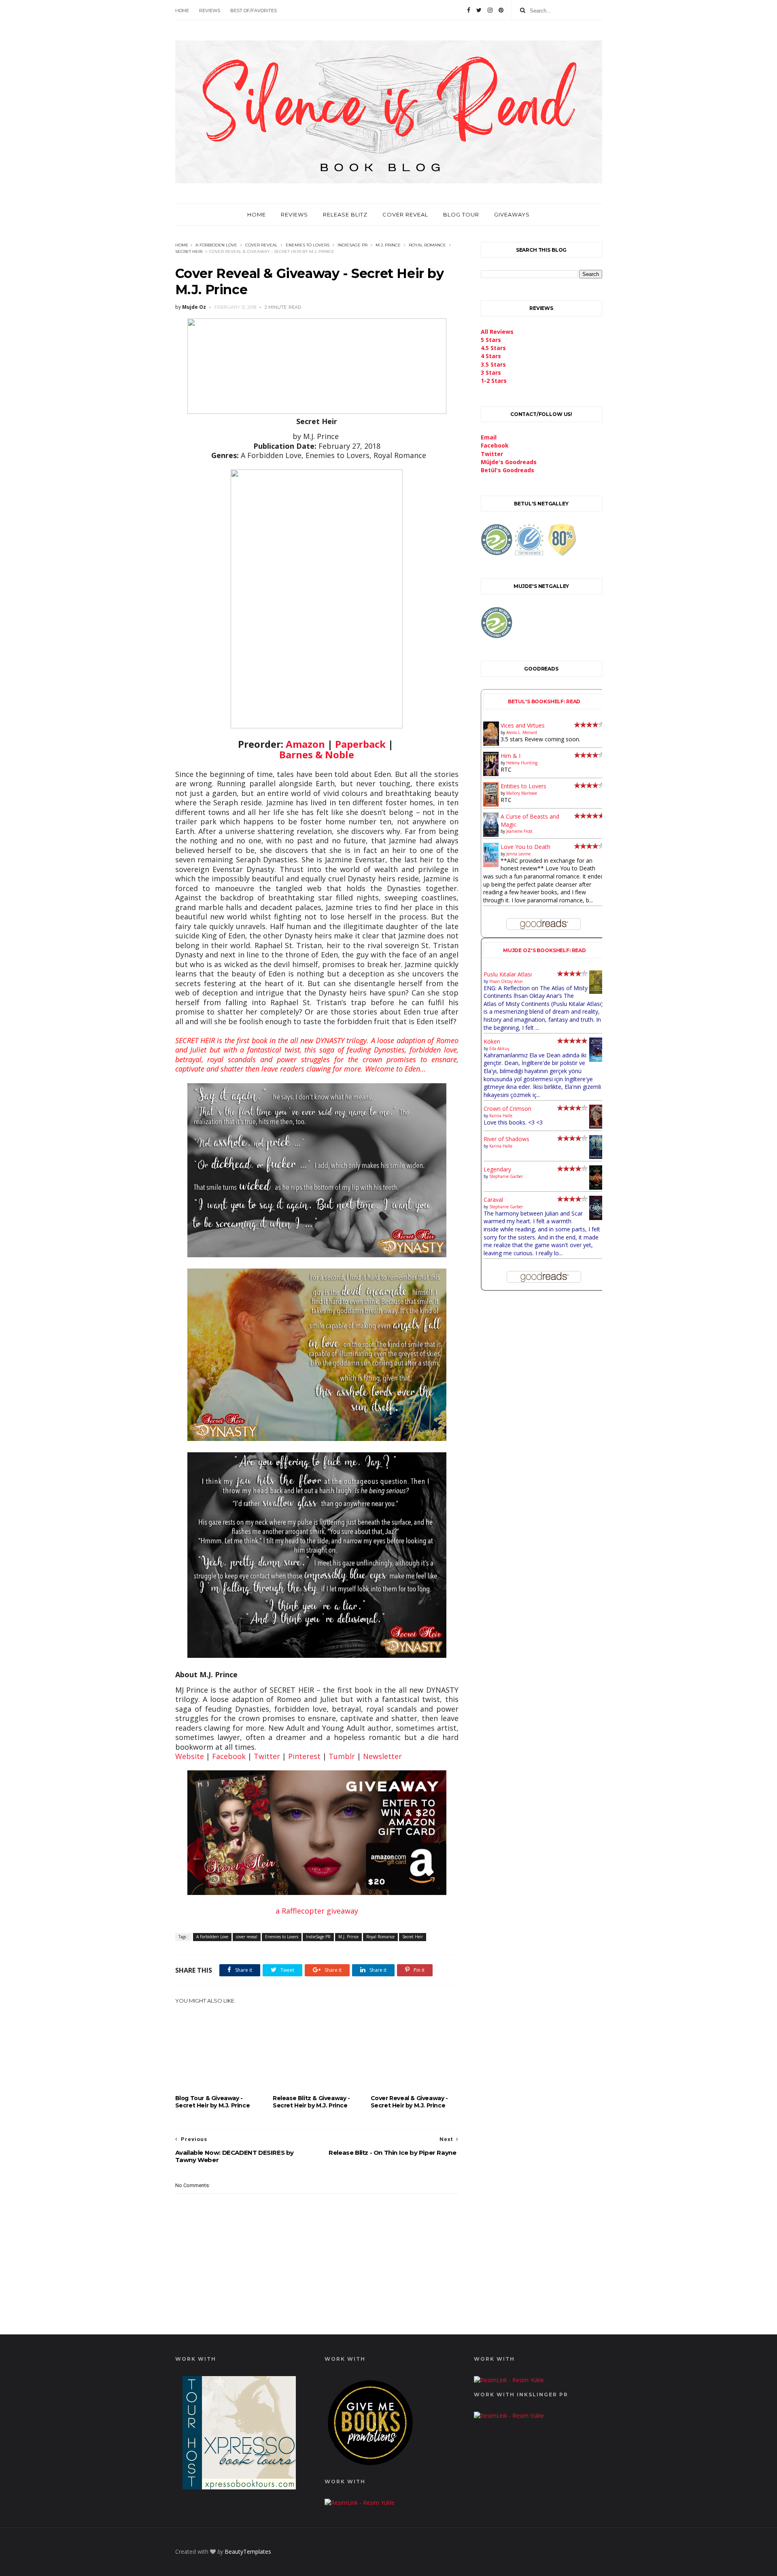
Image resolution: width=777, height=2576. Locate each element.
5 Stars (491, 340)
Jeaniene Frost (519, 831)
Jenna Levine (518, 854)
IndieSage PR (352, 245)
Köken (492, 1041)
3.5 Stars (493, 364)
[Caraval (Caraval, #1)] (597, 1218)
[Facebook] (469, 10)
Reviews (210, 11)
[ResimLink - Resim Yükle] (370, 2467)
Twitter (267, 1756)
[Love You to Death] (491, 865)
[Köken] (597, 1060)
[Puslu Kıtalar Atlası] (597, 992)
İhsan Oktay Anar (506, 981)
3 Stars (491, 372)
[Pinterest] (501, 10)
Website (190, 1756)
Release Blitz (345, 214)
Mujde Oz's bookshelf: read (545, 950)
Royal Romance (427, 245)
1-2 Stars (494, 381)
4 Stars (491, 356)
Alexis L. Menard (522, 732)
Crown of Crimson (507, 1109)
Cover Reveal (405, 214)
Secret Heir (189, 251)
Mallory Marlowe (522, 793)
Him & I (511, 756)
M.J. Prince (388, 245)
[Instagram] (490, 10)
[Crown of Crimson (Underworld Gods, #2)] (597, 1126)
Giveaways (512, 214)
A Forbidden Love (216, 245)
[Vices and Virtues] (491, 744)
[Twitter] (479, 10)
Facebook (229, 1756)
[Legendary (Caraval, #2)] (597, 1187)
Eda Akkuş (499, 1048)
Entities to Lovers (523, 786)
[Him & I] (491, 774)
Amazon (305, 744)
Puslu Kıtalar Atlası (508, 974)
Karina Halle (501, 1116)
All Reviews (497, 332)
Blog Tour (461, 214)
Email (489, 437)
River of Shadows (506, 1139)
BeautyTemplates (248, 2552)
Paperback (360, 744)
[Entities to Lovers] (491, 804)
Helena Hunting (522, 763)
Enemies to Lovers (308, 245)
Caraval (493, 1200)
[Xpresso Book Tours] (239, 2487)
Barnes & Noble (317, 754)
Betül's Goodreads (507, 470)
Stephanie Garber (506, 1176)
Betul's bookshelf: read (544, 701)
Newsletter (382, 1756)
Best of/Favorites (254, 11)
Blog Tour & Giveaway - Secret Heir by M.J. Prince (213, 2102)
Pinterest (304, 1756)
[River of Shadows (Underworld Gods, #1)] (597, 1157)
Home (182, 11)
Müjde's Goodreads (509, 462)
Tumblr (342, 1756)
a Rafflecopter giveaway (317, 1911)
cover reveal (261, 245)
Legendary (497, 1169)
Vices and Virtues (523, 725)
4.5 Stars (493, 348)
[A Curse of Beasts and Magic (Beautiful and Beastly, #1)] (491, 835)
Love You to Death (525, 847)
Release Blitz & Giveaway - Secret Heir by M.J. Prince (311, 2102)
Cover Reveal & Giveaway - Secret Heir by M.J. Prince (409, 2102)
